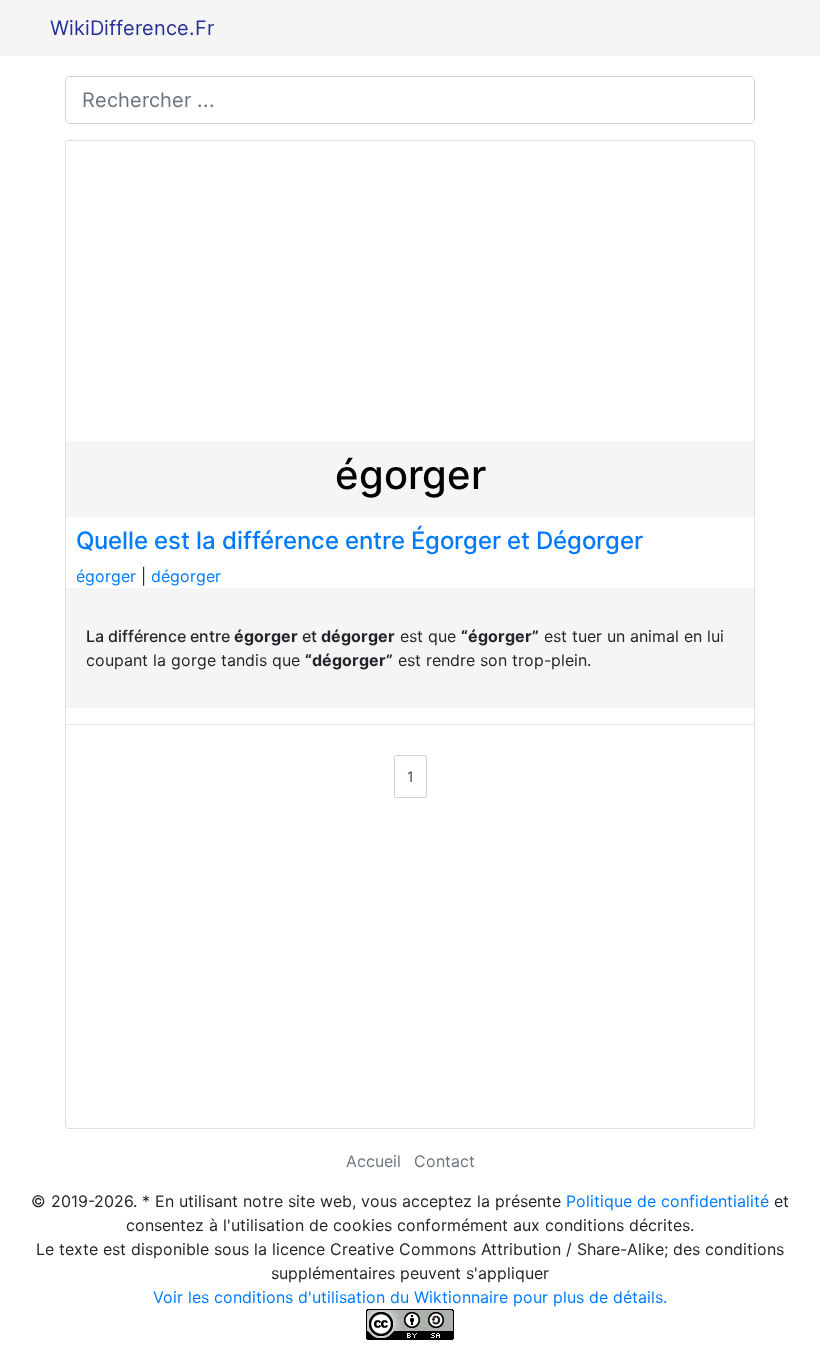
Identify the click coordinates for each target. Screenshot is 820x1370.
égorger (106, 576)
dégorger (186, 576)
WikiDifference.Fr (132, 28)
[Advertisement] (410, 291)
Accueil (373, 1161)
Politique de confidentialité (667, 1201)
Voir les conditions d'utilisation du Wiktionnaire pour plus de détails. (410, 1297)
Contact (444, 1161)
